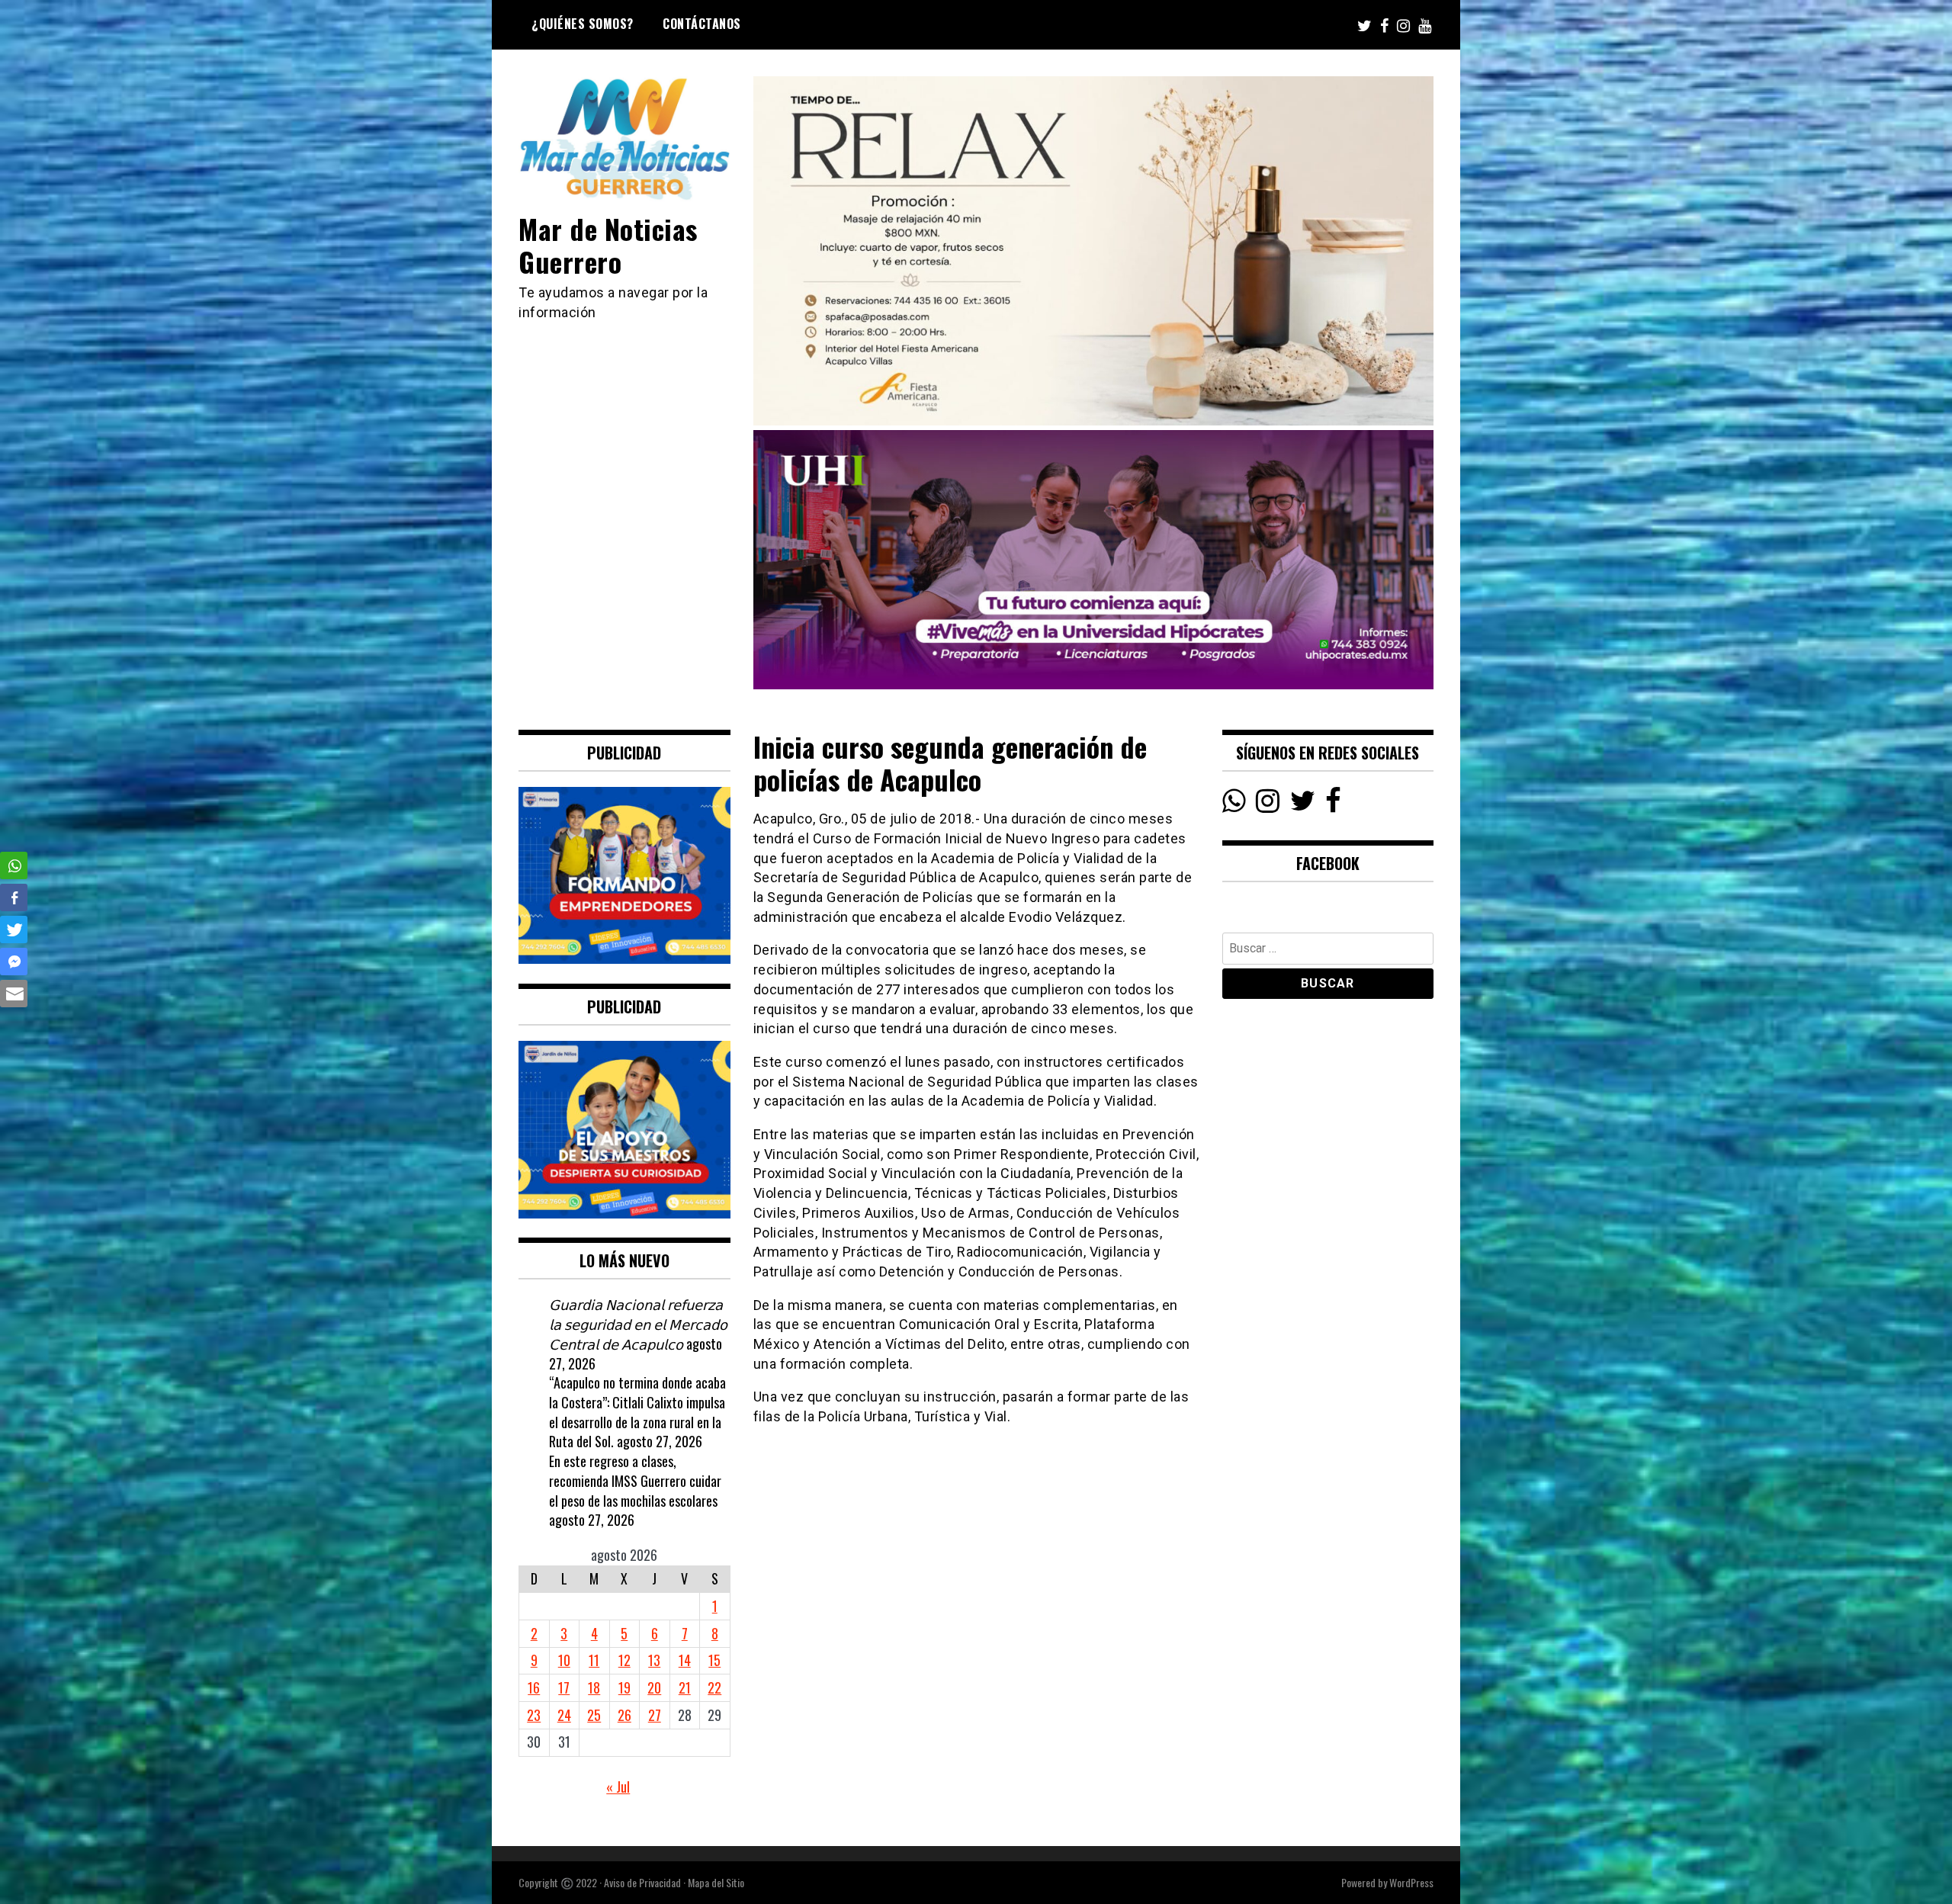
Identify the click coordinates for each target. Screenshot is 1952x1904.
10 (564, 1660)
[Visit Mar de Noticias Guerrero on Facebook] (1333, 804)
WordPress (1411, 1882)
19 (624, 1687)
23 (534, 1715)
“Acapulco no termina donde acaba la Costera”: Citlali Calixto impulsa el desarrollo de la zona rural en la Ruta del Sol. (637, 1412)
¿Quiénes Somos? (583, 24)
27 (655, 1715)
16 (534, 1687)
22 (714, 1687)
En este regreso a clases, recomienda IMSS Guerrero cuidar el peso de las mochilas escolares (635, 1480)
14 (685, 1660)
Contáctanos (702, 24)
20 (654, 1687)
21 (685, 1687)
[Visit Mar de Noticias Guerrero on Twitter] (1303, 804)
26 (624, 1715)
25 (594, 1715)
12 (624, 1660)
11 (594, 1660)
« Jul (618, 1787)
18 (594, 1687)
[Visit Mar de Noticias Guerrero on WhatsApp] (1234, 804)
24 (564, 1715)
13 (654, 1660)
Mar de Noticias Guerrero (608, 245)
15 (714, 1660)
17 (564, 1687)
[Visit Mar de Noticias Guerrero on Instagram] (1268, 804)
